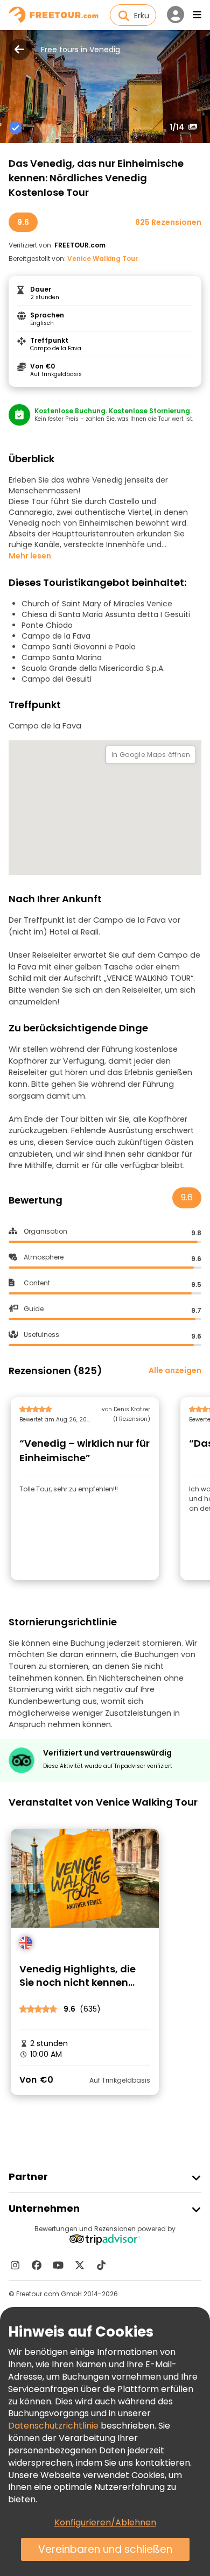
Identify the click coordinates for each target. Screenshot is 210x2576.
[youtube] (58, 2265)
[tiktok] (101, 2265)
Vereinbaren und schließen (105, 2549)
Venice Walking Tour (103, 259)
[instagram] (15, 2265)
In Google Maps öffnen (151, 755)
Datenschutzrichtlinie (53, 2426)
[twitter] (80, 2265)
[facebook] (37, 2265)
